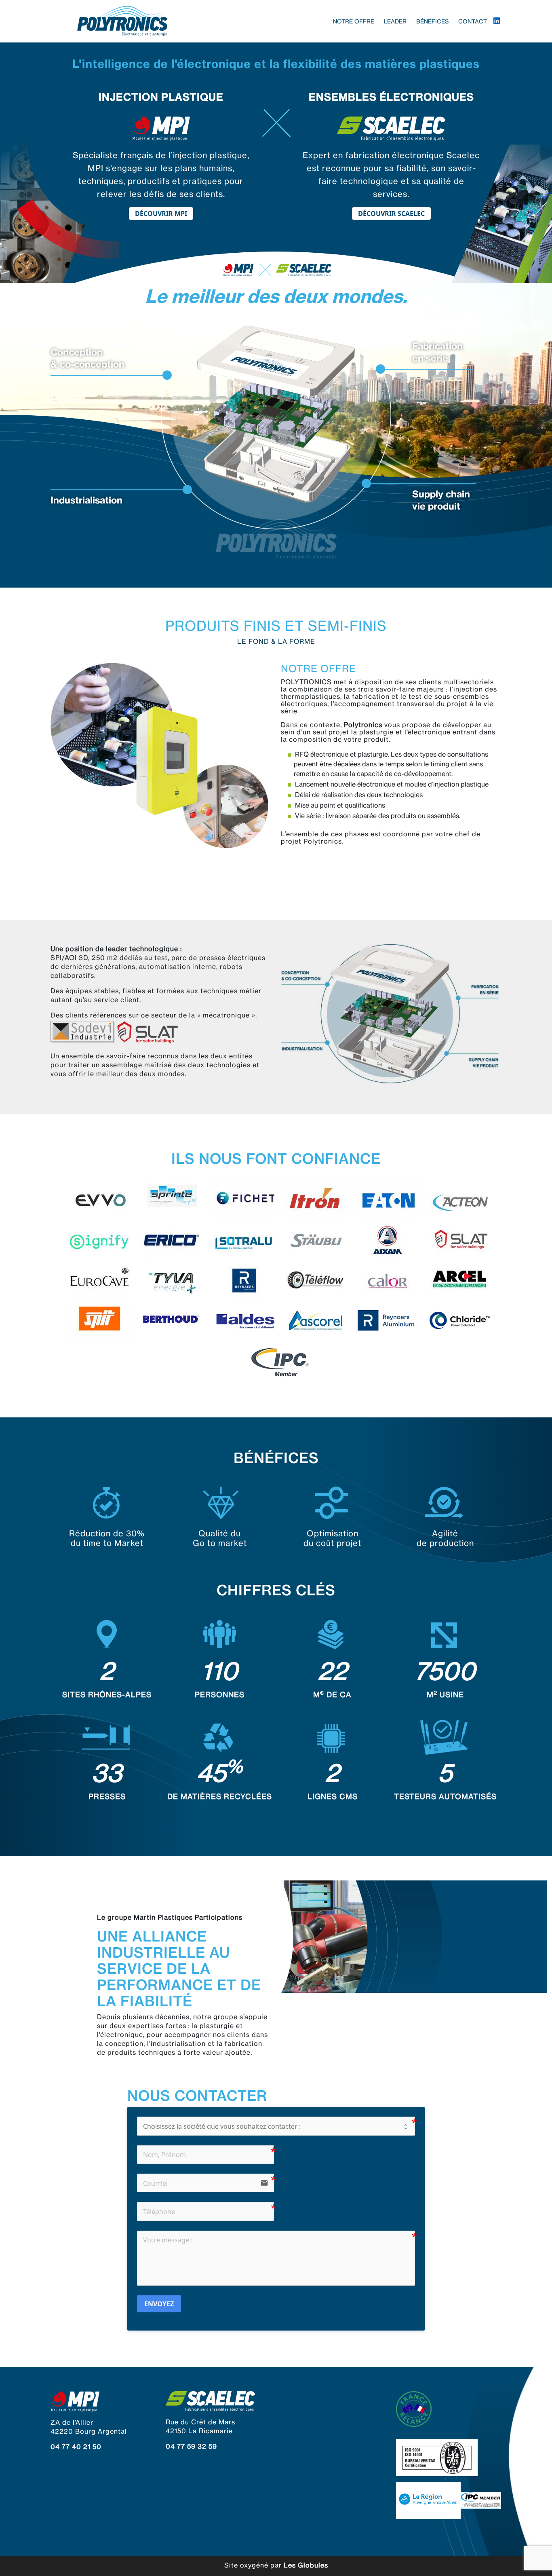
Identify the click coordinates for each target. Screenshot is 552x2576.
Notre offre (354, 21)
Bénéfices (432, 21)
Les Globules (306, 2565)
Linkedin (497, 21)
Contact (473, 21)
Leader (395, 21)
